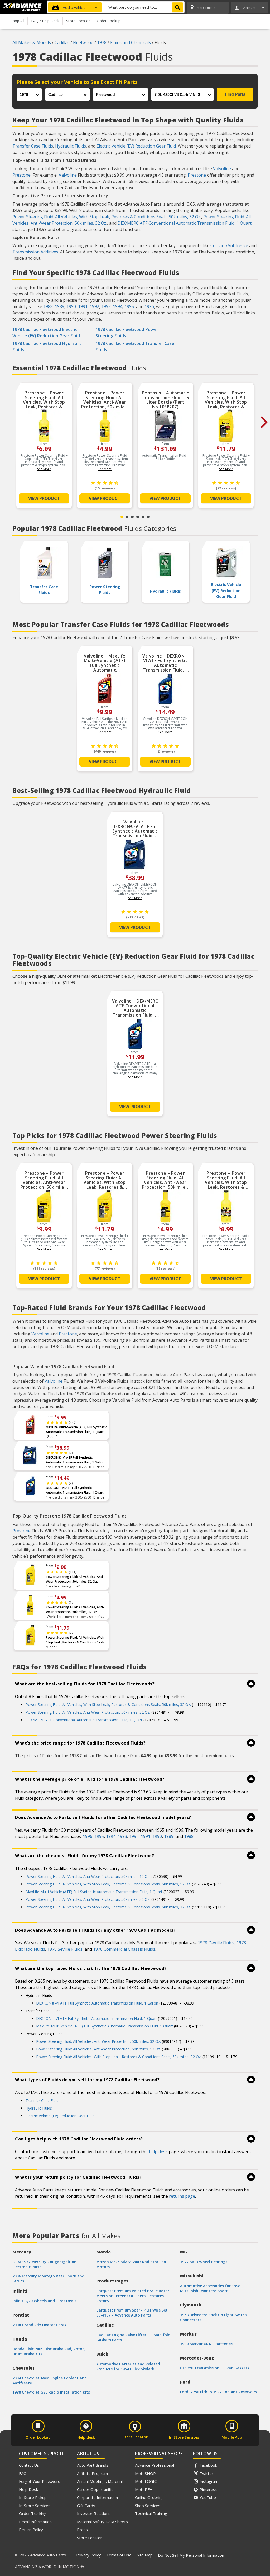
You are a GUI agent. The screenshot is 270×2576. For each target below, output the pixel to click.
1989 (60, 306)
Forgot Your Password (40, 2481)
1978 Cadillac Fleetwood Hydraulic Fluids (47, 347)
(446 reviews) (105, 751)
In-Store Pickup (33, 2497)
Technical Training (151, 2513)
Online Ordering (149, 2497)
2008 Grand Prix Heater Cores (39, 2325)
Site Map (145, 2555)
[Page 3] (132, 517)
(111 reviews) (44, 1268)
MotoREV (144, 2489)
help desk (158, 2152)
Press (82, 2530)
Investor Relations (94, 2513)
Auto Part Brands (93, 2465)
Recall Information (35, 2522)
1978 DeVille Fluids (216, 1943)
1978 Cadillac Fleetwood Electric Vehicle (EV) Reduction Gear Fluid (46, 333)
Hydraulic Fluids (71, 146)
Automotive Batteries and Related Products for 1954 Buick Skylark (128, 2366)
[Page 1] (122, 517)
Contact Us (29, 2465)
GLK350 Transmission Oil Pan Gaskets (215, 2368)
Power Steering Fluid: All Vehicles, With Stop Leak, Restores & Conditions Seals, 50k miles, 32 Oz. (107, 217)
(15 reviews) (105, 488)
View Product (44, 498)
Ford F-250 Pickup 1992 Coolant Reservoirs (219, 2392)
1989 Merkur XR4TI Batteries (206, 2344)
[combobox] (144, 7)
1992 (94, 306)
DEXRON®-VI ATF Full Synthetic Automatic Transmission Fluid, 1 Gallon (75, 1460)
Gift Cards (86, 2506)
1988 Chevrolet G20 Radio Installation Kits (51, 2392)
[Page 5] (143, 517)
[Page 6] (148, 517)
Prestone (21, 175)
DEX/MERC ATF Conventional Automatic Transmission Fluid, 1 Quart (185, 223)
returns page (182, 2196)
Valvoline (222, 169)
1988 (48, 306)
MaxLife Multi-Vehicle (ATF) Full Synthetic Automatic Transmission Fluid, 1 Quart (76, 1429)
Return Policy (31, 2530)
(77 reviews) (226, 488)
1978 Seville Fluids (65, 1949)
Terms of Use (119, 2555)
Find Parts (235, 94)
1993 (106, 306)
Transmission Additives (35, 252)
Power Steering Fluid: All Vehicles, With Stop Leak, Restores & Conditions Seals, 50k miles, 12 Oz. (108, 1884)
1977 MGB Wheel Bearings (204, 2262)
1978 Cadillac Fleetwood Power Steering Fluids (127, 333)
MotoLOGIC (146, 2481)
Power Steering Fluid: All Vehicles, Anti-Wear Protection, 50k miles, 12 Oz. (75, 1610)
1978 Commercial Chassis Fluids (124, 1949)
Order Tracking (33, 2513)
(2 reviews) (165, 751)
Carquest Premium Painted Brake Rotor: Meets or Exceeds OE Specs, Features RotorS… (133, 2296)
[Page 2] (127, 517)
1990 (71, 306)
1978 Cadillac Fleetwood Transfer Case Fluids (135, 347)
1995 (129, 306)
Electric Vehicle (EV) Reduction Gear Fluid (136, 146)
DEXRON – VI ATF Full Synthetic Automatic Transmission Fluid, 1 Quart (75, 1490)
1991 (83, 306)
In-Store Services (35, 2506)
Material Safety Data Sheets (102, 2522)
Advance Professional (155, 2465)
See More (44, 469)
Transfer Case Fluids (33, 146)
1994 (118, 306)
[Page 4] (138, 517)
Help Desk (28, 2489)
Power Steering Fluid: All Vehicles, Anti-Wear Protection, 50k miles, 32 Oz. (75, 1579)
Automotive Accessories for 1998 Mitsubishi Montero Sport (210, 2288)
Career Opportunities (96, 2489)
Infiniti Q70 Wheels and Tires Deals (44, 2301)
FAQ (23, 2473)
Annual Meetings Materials (101, 2481)
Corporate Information (97, 2497)
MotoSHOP (145, 2473)
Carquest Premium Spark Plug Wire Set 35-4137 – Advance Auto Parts (132, 2313)
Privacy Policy (89, 2555)
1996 (149, 306)
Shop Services (148, 2506)
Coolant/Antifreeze (229, 245)
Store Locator (90, 2538)
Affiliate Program (92, 2473)
